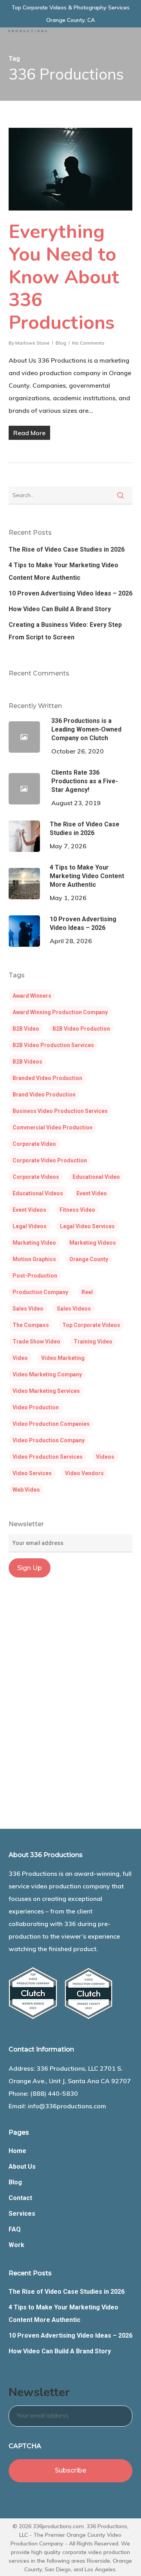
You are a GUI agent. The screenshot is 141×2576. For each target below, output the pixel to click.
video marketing (63, 1358)
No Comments (88, 343)
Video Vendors (84, 1473)
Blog (61, 343)
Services (22, 2214)
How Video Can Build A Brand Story (60, 609)
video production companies (51, 1424)
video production (36, 1407)
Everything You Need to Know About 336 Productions (64, 277)
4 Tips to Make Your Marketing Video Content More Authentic (63, 571)
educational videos (38, 1193)
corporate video (34, 1144)
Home (17, 2151)
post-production (35, 1276)
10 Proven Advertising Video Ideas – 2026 (70, 593)
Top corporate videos (91, 1325)
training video (93, 1342)
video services (32, 1473)
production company (40, 1292)
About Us (22, 2167)
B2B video (26, 1029)
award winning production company (60, 1012)
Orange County (89, 1259)
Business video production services (60, 1111)
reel (87, 1292)
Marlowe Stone (33, 343)
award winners (32, 996)
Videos (105, 1457)
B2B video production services (53, 1045)
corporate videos (36, 1177)
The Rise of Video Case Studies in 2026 (67, 549)
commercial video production (52, 1127)
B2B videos (27, 1062)
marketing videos (93, 1243)
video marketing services (46, 1391)
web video (26, 1490)
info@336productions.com (67, 2106)
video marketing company (47, 1374)
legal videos (30, 1226)
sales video (28, 1309)
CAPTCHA (25, 2446)
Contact (20, 2198)
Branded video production (47, 1078)
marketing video (34, 1243)
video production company (49, 1440)
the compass (31, 1325)
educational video (96, 1177)
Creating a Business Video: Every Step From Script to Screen (65, 631)
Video (20, 1358)
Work (16, 2245)
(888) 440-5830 (54, 2093)
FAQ (15, 2229)
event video (92, 1193)
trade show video (36, 1342)
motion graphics (34, 1259)
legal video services (87, 1226)
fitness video (77, 1210)
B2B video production (81, 1029)
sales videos (74, 1309)
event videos (29, 1210)
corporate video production (50, 1160)
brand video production (44, 1095)
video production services (48, 1457)
